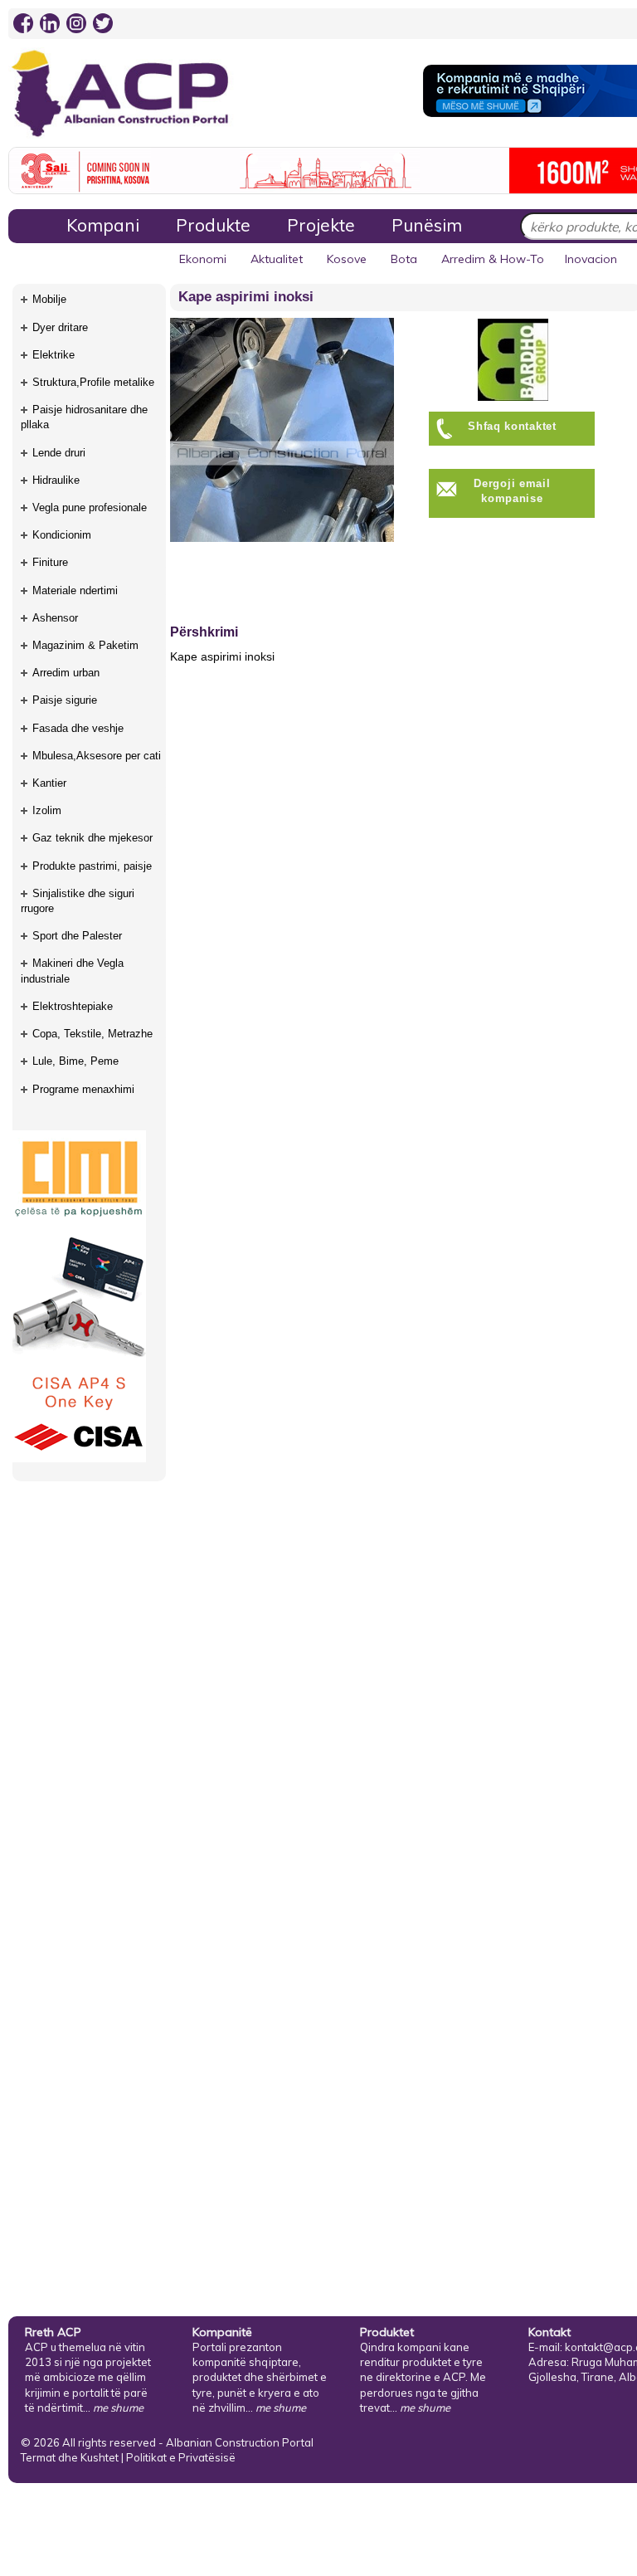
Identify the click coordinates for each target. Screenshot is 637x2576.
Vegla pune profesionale (90, 507)
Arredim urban (66, 673)
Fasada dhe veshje (78, 728)
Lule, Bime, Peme (75, 1061)
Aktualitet (277, 259)
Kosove (347, 259)
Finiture (50, 562)
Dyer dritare (60, 327)
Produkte (213, 225)
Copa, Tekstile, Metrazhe (92, 1034)
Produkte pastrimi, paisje (92, 866)
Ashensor (55, 618)
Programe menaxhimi (83, 1089)
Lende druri (59, 453)
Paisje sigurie (65, 700)
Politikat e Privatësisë (181, 2457)
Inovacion (591, 259)
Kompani (103, 225)
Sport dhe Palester (77, 936)
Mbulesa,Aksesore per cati (97, 756)
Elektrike (53, 355)
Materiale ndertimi (75, 590)
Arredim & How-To (493, 259)
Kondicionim (62, 535)
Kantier (49, 783)
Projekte (321, 225)
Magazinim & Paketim (85, 645)
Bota (404, 259)
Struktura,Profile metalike (93, 382)
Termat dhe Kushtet (70, 2457)
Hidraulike (56, 480)
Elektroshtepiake (73, 1006)
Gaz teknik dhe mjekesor (92, 838)
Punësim (427, 225)
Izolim (47, 810)
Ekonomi (203, 259)
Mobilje (49, 299)
